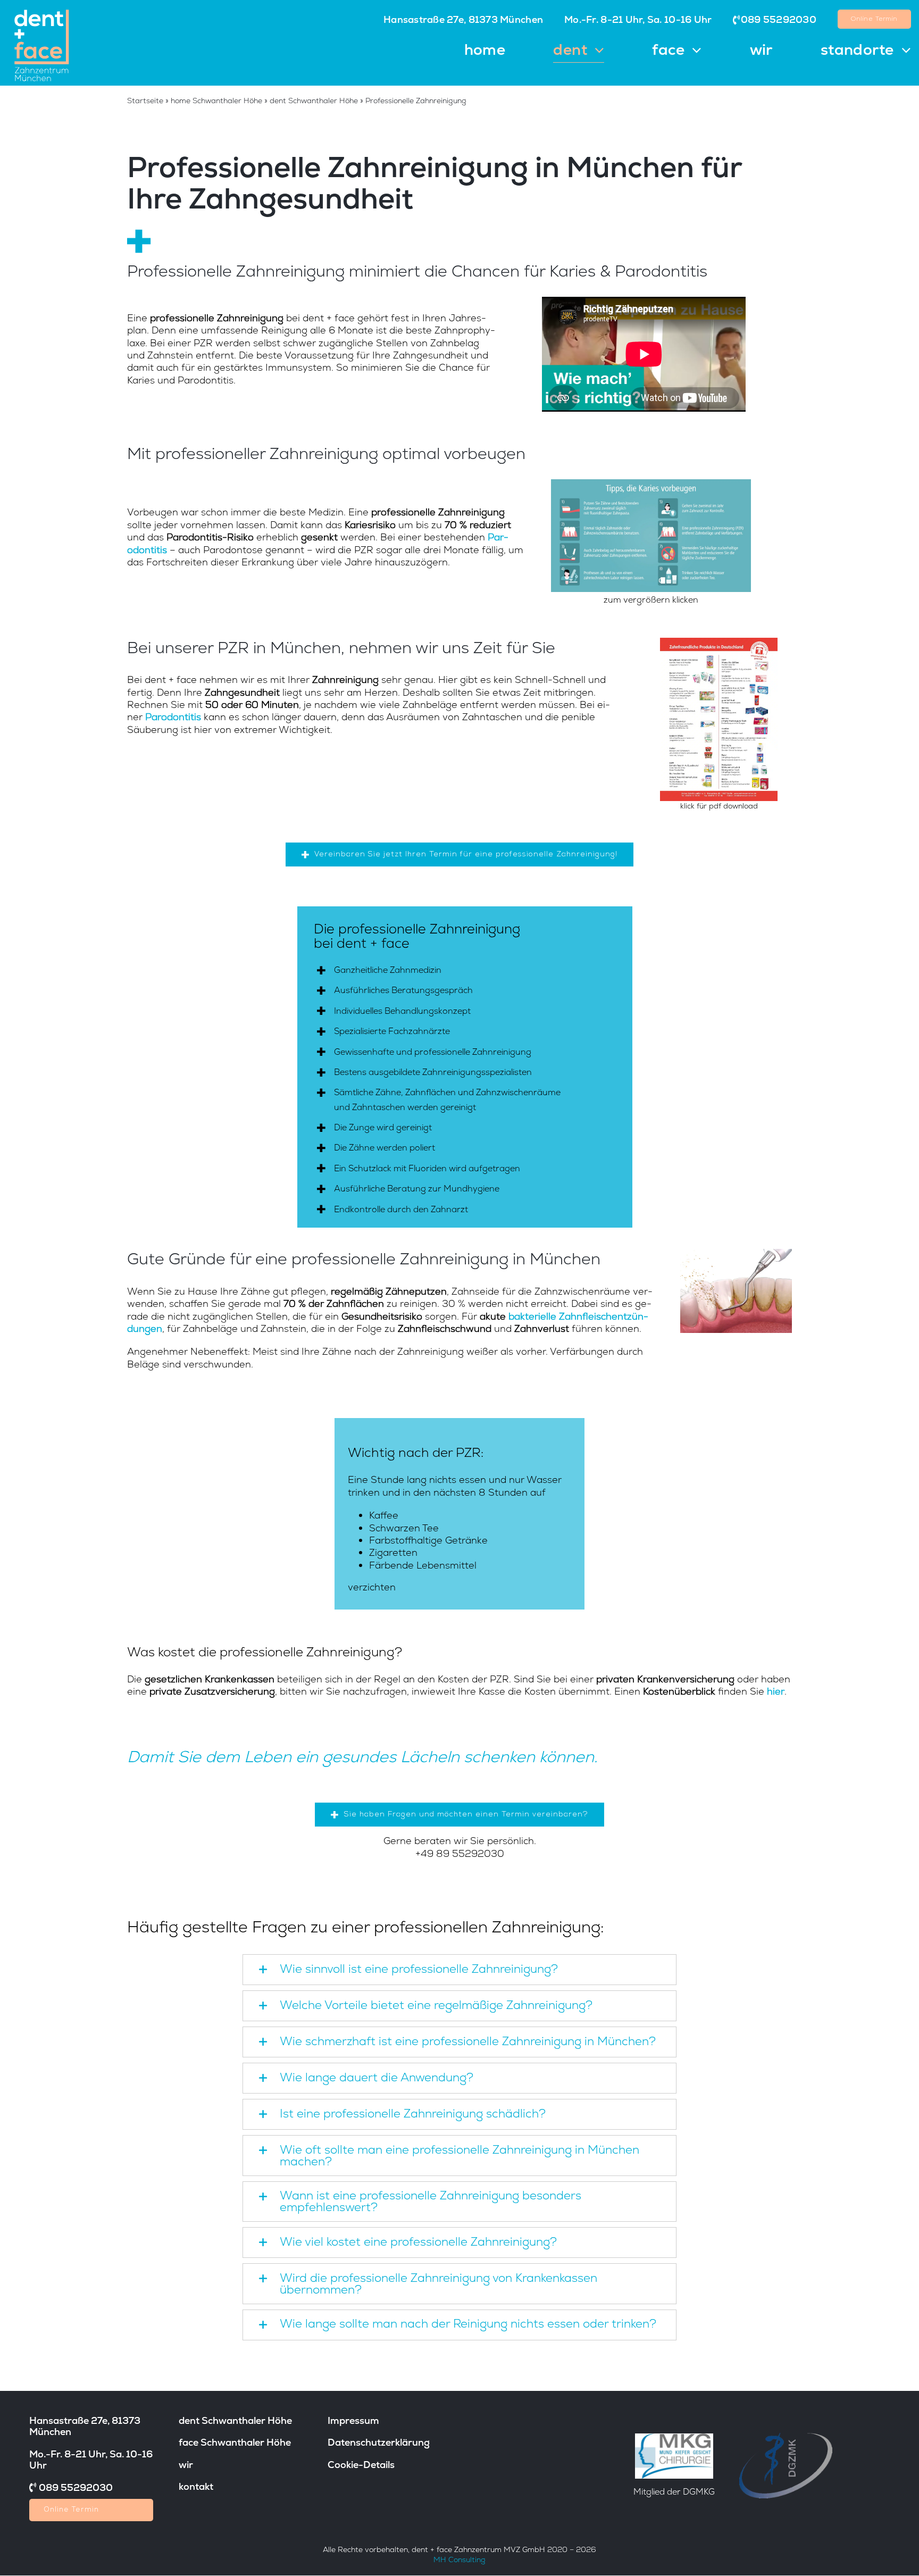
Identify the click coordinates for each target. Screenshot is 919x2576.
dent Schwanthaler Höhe (314, 101)
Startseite (145, 101)
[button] (460, 1970)
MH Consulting (459, 2560)
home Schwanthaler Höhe (216, 101)
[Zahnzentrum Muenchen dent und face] (42, 10)
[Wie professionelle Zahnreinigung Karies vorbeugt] (651, 484)
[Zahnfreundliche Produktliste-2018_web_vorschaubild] (719, 642)
